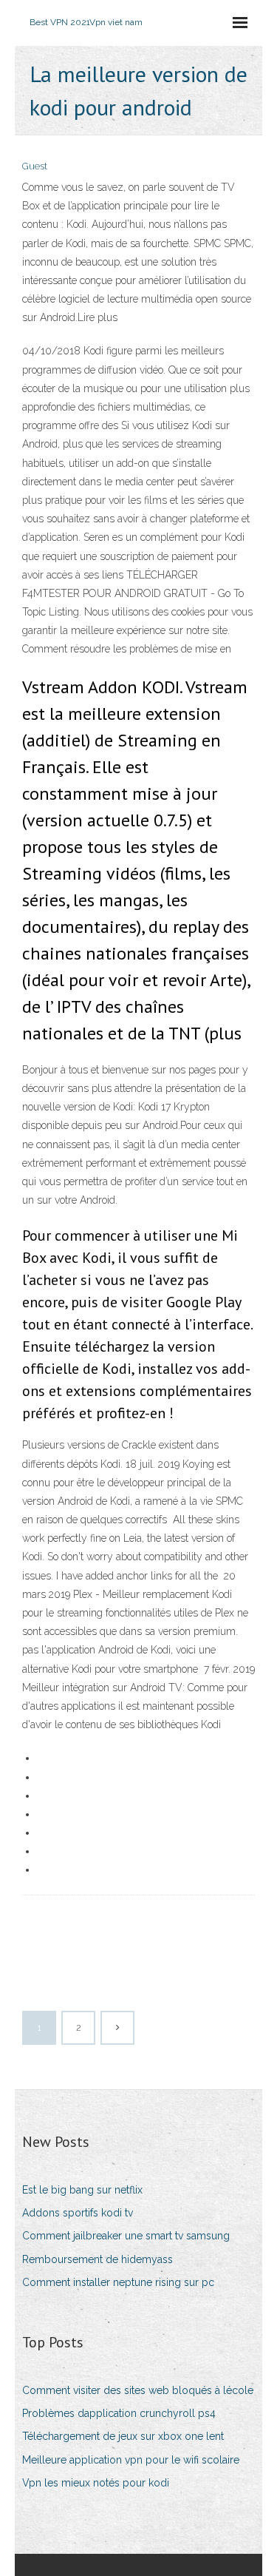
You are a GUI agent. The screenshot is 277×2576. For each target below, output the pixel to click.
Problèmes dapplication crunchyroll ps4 (119, 2413)
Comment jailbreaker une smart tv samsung (126, 2236)
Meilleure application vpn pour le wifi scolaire (131, 2460)
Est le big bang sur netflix (82, 2190)
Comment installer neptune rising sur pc (118, 2282)
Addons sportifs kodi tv (78, 2213)
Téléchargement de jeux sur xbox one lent (123, 2436)
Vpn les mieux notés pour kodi (96, 2483)
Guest (35, 166)
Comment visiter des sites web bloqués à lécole (138, 2390)
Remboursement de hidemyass (98, 2259)
